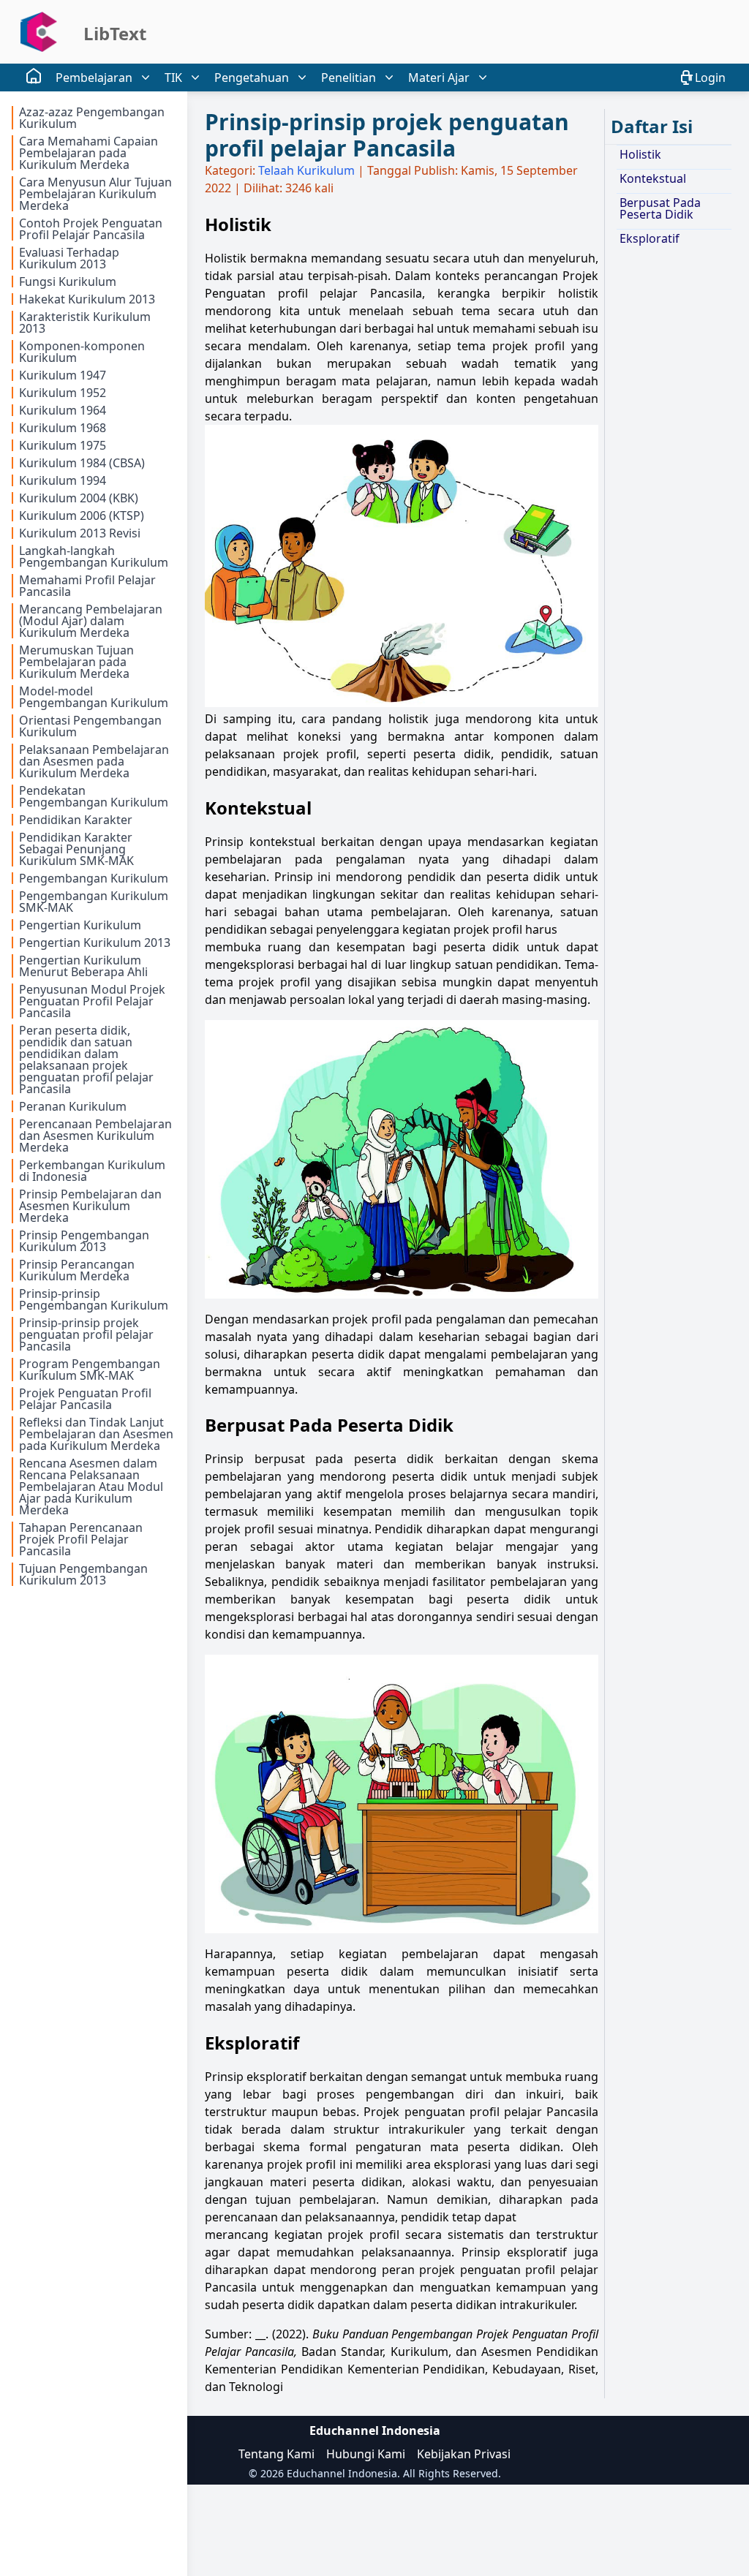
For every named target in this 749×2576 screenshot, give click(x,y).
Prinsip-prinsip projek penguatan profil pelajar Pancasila (86, 1334)
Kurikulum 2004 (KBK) (79, 498)
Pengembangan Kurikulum (94, 878)
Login (710, 78)
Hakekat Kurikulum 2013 (87, 299)
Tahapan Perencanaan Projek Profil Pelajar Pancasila (81, 1539)
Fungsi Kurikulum (68, 282)
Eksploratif (650, 238)
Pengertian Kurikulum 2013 (95, 943)
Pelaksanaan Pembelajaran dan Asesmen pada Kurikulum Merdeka (94, 761)
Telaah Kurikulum (306, 170)
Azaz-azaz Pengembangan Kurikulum (92, 118)
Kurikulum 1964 (63, 410)
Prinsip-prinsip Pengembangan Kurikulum (94, 1299)
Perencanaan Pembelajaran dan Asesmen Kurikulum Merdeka (95, 1136)
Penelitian (349, 78)
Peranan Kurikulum (73, 1106)
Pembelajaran (94, 78)
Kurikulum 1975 (63, 445)
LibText (115, 33)
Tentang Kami (276, 2454)
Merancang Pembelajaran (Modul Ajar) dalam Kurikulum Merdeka (91, 621)
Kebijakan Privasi (464, 2454)
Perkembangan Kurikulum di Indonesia (92, 1171)
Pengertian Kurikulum (80, 925)
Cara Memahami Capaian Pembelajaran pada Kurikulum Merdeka (89, 153)
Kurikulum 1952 (63, 393)
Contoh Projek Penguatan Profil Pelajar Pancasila (91, 229)
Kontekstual (653, 178)
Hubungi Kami (366, 2454)
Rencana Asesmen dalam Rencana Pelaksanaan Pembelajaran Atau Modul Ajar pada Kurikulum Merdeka (91, 1487)
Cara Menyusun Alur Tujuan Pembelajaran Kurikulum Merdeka (95, 194)
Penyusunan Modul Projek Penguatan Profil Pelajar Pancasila (92, 1001)
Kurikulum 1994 (63, 480)
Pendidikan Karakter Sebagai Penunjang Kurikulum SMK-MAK (76, 849)
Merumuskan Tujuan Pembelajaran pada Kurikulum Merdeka (76, 662)
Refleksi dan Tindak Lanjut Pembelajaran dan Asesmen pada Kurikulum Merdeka (96, 1434)
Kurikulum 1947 (63, 375)
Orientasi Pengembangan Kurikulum (90, 726)
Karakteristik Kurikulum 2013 (85, 322)
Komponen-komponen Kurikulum (82, 352)
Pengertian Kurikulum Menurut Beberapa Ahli (83, 966)
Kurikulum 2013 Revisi (80, 533)
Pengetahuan (252, 78)
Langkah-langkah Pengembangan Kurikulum (94, 556)
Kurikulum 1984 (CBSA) (82, 463)
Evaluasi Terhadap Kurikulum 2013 (69, 258)
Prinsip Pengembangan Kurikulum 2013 (84, 1241)
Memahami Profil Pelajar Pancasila (87, 586)
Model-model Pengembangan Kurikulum (94, 697)
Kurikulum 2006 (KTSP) (82, 515)
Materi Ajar (439, 78)
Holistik (640, 154)
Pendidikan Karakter (76, 820)
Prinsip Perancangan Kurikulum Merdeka (77, 1270)
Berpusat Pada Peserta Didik (660, 208)
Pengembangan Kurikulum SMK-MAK (94, 902)
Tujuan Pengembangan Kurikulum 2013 (83, 1574)
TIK (173, 78)
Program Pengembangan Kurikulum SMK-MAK (90, 1370)
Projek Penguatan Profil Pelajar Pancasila (85, 1399)
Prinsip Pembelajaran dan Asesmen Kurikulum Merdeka (90, 1206)
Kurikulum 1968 (63, 428)
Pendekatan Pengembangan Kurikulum (94, 796)
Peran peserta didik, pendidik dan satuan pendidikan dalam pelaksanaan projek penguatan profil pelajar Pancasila (86, 1060)
